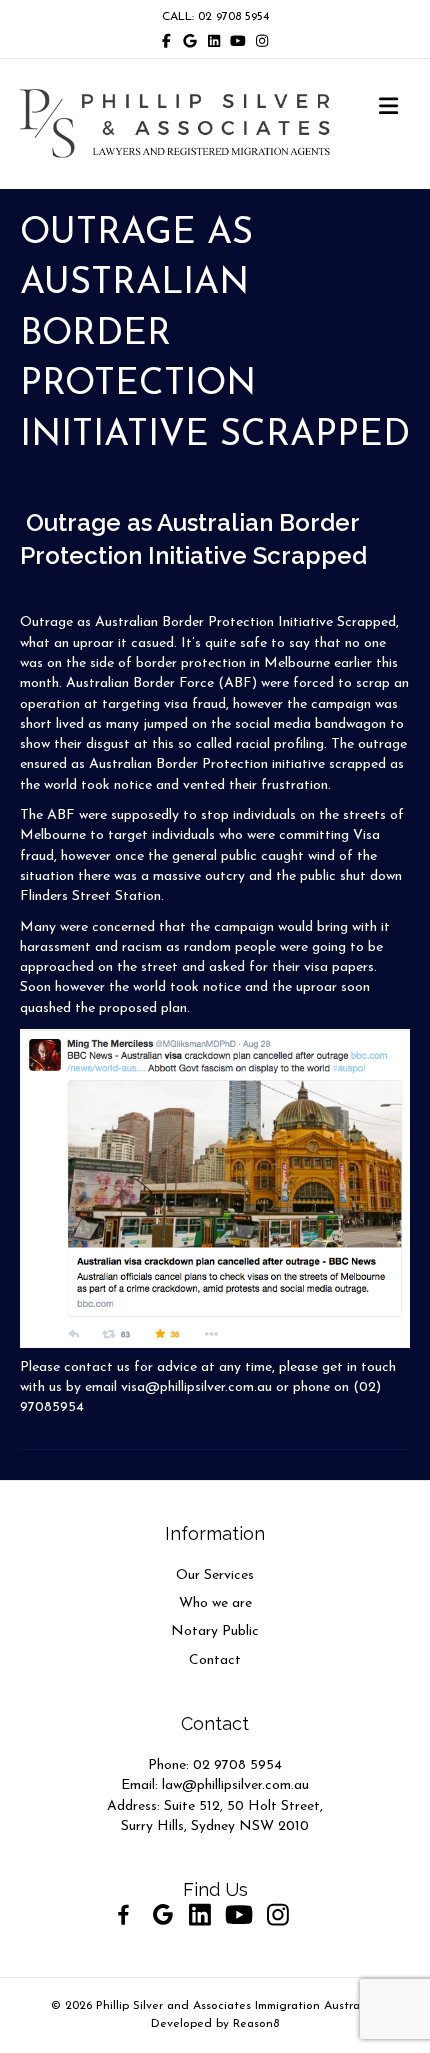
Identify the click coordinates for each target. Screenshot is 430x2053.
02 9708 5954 (237, 1765)
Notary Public (215, 1631)
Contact (215, 1660)
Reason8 (256, 2024)
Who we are (215, 1603)
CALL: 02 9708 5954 (215, 17)
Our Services (215, 1575)
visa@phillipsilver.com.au (196, 1387)
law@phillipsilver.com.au (235, 1785)
